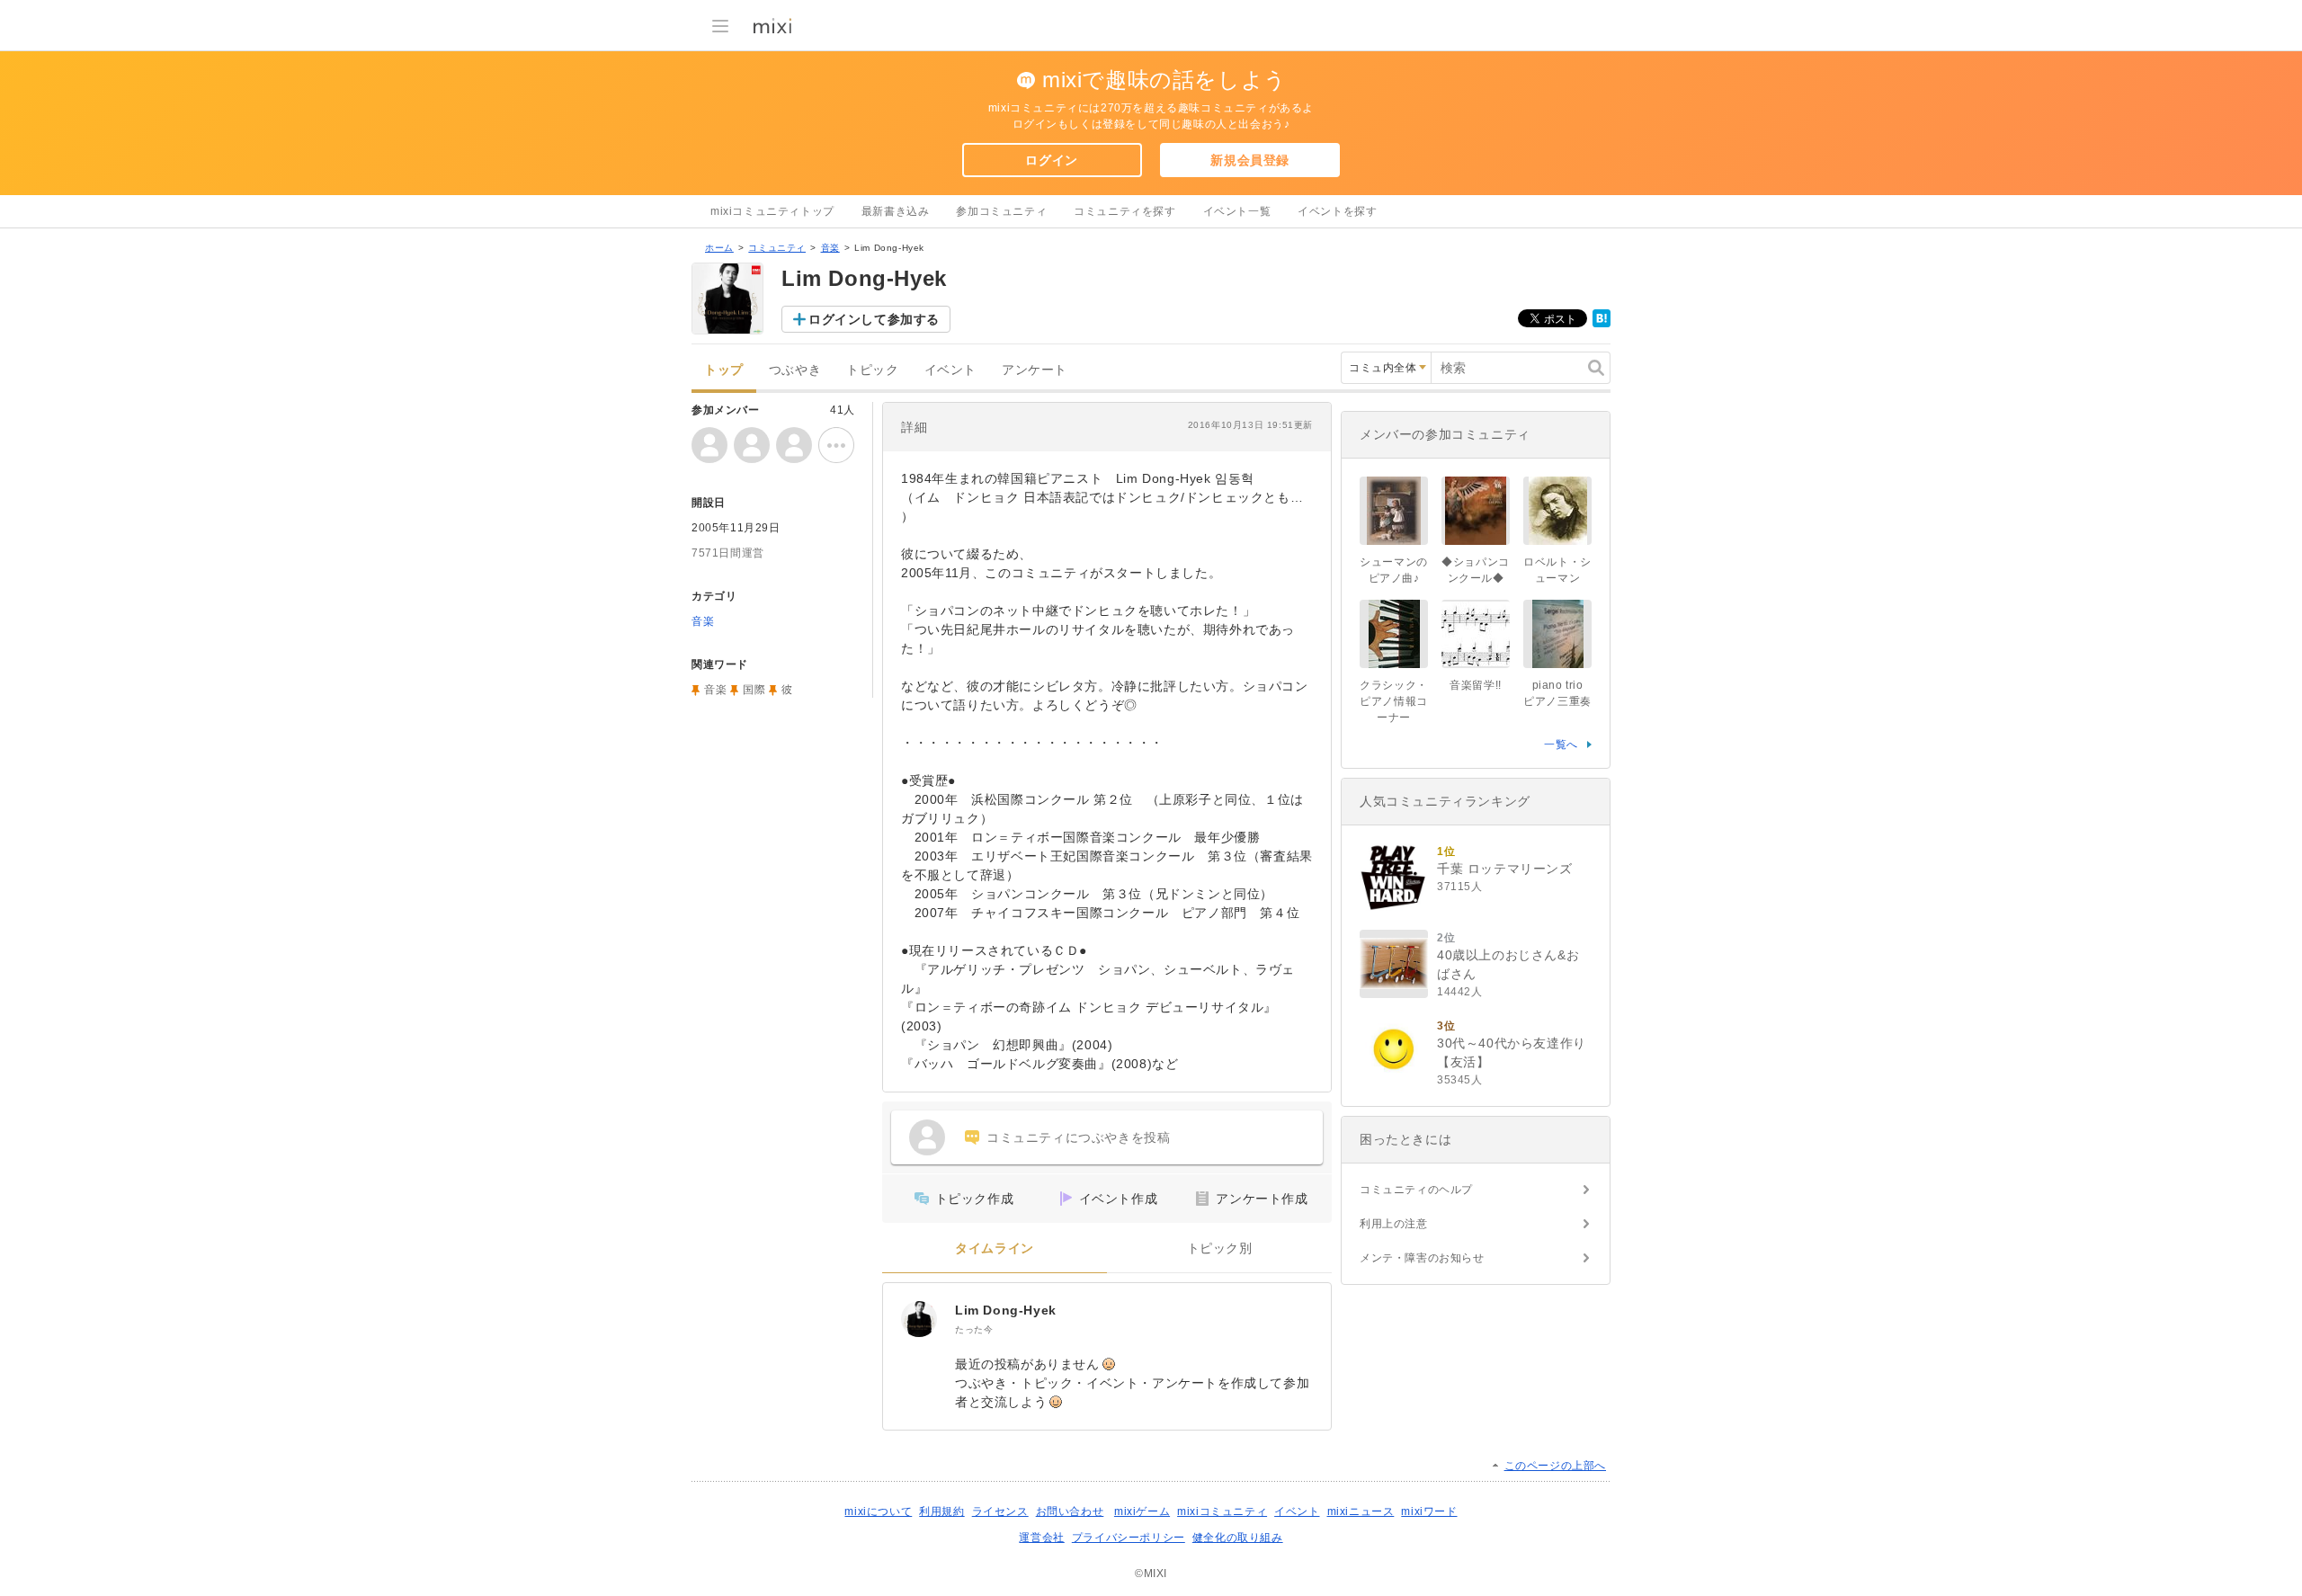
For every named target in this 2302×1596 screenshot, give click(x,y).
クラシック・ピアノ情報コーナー (1394, 701)
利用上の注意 (1394, 1224)
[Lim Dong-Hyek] (919, 1319)
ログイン (1051, 160)
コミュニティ (777, 248)
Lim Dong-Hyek (1006, 1310)
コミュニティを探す (1124, 211)
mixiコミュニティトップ (772, 211)
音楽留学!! (1476, 685)
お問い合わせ (1070, 1511)
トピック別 (1220, 1248)
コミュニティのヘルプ (1416, 1190)
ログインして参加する (874, 319)
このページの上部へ (1555, 1466)
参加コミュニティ (1001, 211)
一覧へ (1561, 745)
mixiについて (878, 1511)
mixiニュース (1361, 1511)
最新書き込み (896, 211)
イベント (950, 370)
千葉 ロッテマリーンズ (1505, 869)
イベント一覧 (1237, 211)
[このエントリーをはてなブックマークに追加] (1602, 324)
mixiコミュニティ (1222, 1511)
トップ (724, 370)
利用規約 (941, 1511)
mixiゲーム (1142, 1511)
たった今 (974, 1329)
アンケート (1035, 370)
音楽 (830, 248)
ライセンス (1000, 1511)
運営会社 (1041, 1538)
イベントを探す (1337, 211)
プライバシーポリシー (1129, 1538)
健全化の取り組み (1238, 1538)
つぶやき (795, 370)
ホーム (719, 248)
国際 (754, 690)
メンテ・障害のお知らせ (1422, 1258)
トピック (872, 370)
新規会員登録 (1250, 160)
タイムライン (995, 1248)
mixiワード (1429, 1511)
